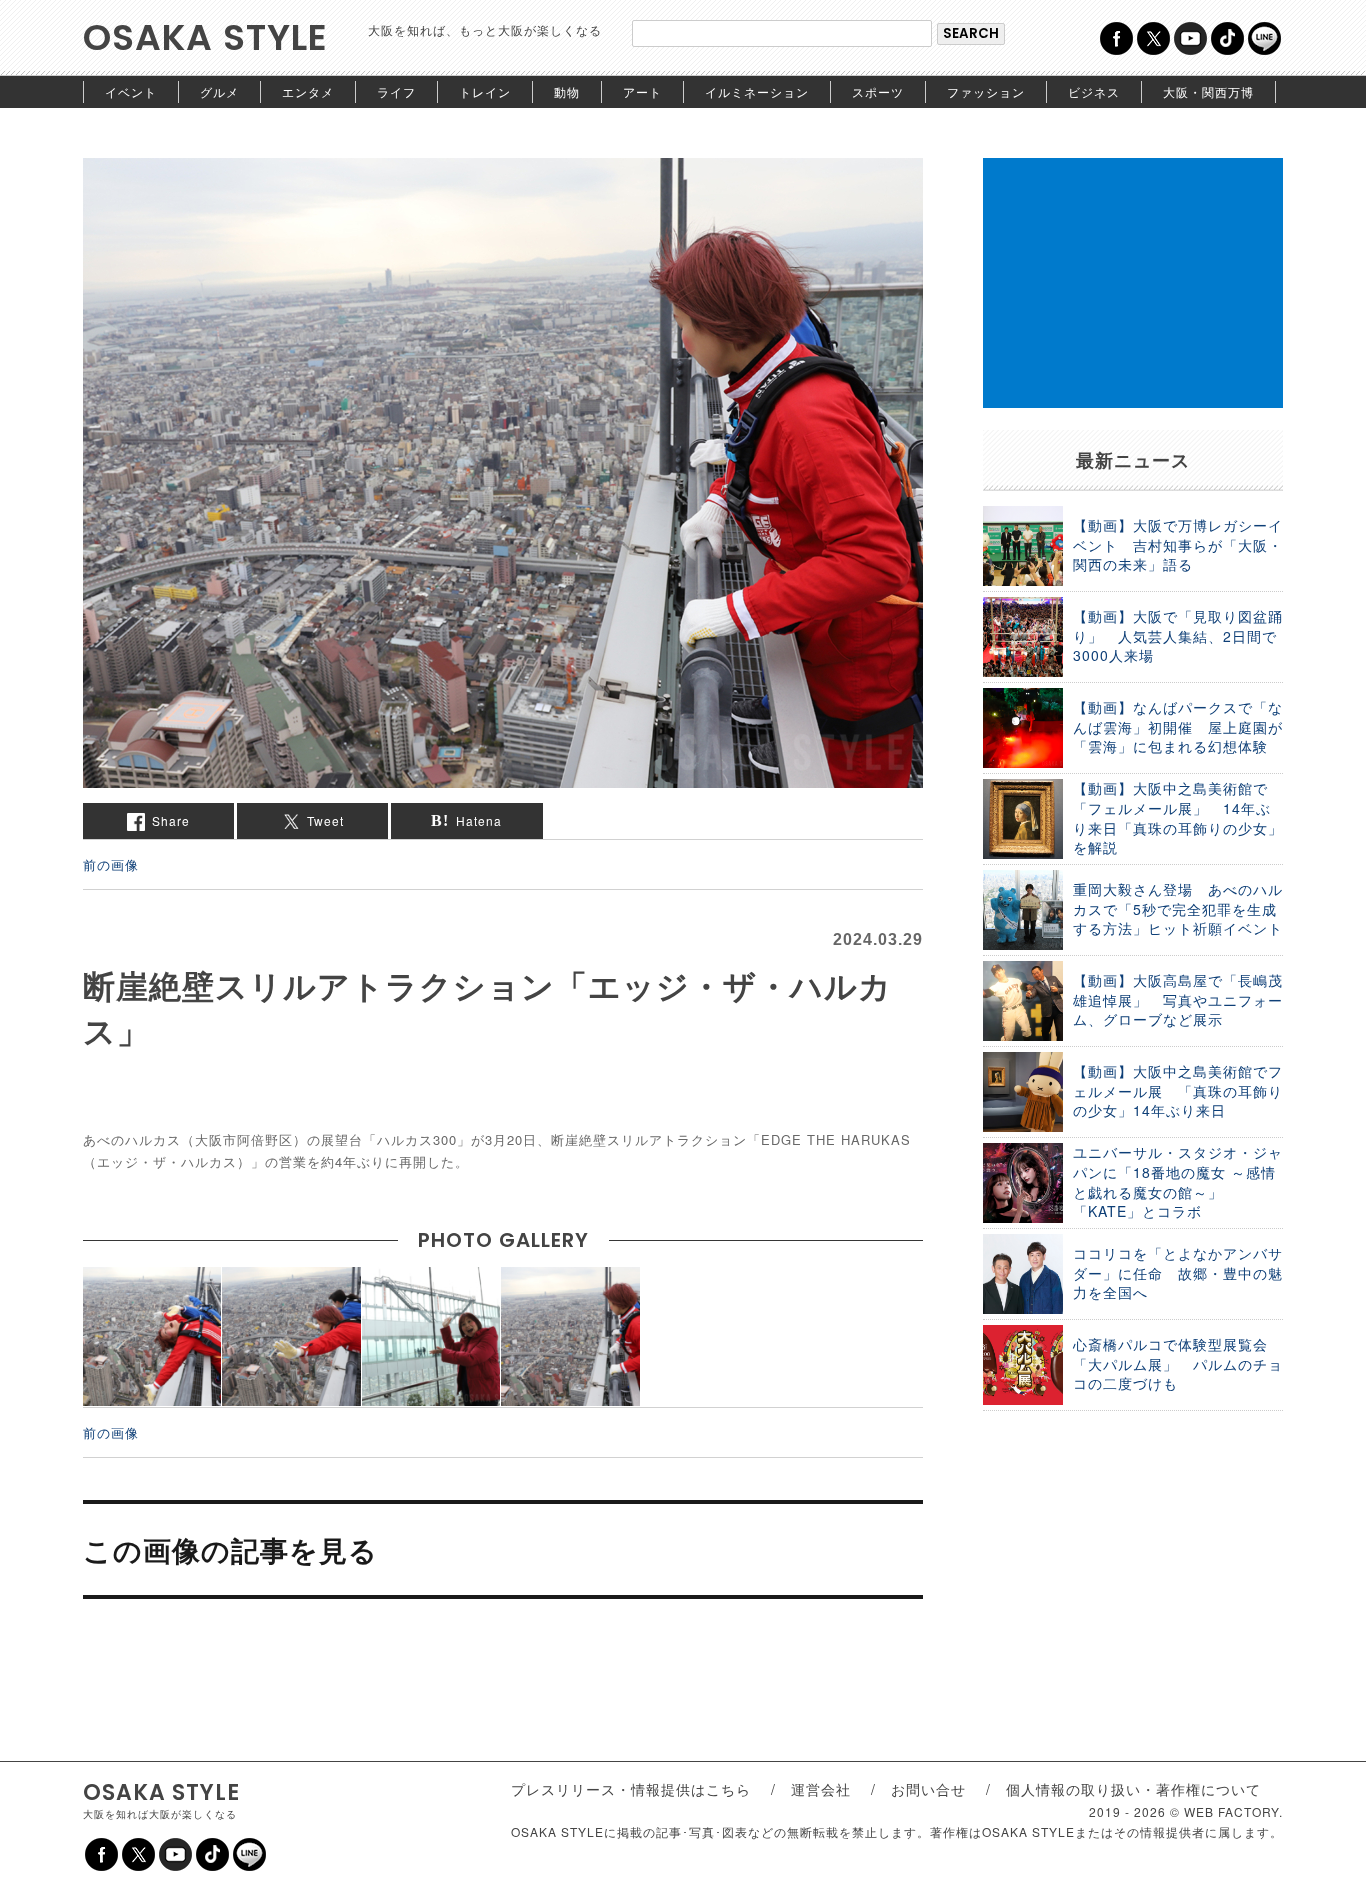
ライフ (396, 91)
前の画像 (111, 864)
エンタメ (308, 91)
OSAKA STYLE (205, 37)
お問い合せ (928, 1789)
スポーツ (878, 91)
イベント (131, 91)
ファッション (986, 91)
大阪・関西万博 (1208, 91)
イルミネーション (757, 91)
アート (642, 91)
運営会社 (821, 1789)
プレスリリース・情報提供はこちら (631, 1789)
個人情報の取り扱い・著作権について (1133, 1789)
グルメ (219, 91)
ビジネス (1094, 91)
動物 (567, 91)
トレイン (485, 91)
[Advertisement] (1133, 283)
